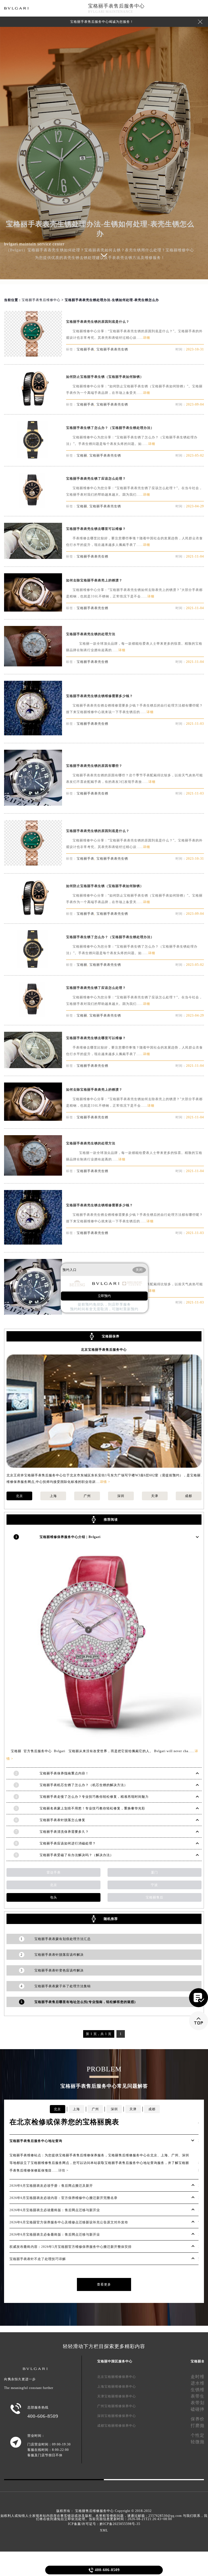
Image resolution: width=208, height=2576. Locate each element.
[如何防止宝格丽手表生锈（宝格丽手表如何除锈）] (33, 405)
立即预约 (104, 1296)
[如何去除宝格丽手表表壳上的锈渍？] (33, 610)
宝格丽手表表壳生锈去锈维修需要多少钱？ (100, 696)
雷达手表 (54, 1872)
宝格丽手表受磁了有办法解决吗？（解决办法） (77, 1855)
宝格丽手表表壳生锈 (112, 349)
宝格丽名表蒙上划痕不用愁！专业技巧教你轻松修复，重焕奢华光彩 (92, 1808)
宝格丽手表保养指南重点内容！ (64, 1773)
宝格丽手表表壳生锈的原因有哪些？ (94, 766)
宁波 (154, 1885)
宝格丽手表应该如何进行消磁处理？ (68, 1843)
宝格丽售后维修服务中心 (94, 2511)
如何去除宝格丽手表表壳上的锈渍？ (94, 580)
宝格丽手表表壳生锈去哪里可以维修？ (96, 529)
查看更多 (104, 2284)
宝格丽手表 (85, 349)
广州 (87, 1496)
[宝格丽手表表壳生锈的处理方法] (33, 665)
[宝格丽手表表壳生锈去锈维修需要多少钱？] (33, 734)
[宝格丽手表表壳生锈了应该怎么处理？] (33, 507)
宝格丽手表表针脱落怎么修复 (62, 1820)
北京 (19, 1496)
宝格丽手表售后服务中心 (116, 6)
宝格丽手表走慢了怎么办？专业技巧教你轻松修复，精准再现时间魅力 (94, 1797)
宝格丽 (82, 455)
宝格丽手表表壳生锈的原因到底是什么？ (98, 322)
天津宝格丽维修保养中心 (117, 2396)
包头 (54, 1897)
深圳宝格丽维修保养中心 (117, 2416)
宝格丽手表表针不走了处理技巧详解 (38, 2259)
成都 (188, 1496)
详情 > (105, 1482)
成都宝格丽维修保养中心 (117, 2426)
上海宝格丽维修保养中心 (117, 2387)
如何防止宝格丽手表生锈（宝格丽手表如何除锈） (105, 377)
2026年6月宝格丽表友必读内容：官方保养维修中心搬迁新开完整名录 (64, 2198)
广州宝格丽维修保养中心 (117, 2406)
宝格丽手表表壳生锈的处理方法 (91, 634)
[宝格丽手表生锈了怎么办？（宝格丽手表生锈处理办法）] (33, 457)
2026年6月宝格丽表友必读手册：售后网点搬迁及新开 (51, 2186)
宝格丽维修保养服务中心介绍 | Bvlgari (70, 1537)
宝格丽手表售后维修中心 (41, 300)
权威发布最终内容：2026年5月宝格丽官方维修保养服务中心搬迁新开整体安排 (71, 2247)
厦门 (154, 1872)
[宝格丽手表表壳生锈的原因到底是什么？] (33, 355)
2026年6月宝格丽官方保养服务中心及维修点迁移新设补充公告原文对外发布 (69, 2222)
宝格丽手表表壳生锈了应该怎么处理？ (96, 479)
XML (104, 2530)
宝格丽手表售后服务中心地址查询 (36, 2141)
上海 (53, 1496)
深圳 (121, 1496)
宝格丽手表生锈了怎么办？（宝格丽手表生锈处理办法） (110, 428)
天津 (155, 1496)
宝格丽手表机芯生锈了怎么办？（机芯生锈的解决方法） (84, 1785)
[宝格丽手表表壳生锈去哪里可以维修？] (33, 557)
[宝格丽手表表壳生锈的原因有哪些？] (33, 804)
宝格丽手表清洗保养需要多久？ (64, 1832)
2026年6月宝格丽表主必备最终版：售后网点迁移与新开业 (55, 2235)
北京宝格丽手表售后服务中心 (104, 1350)
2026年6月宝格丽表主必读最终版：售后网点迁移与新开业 (55, 2210)
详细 (147, 338)
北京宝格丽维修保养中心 (117, 2377)
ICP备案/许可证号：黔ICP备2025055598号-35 (104, 2524)
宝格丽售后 (155, 1897)
